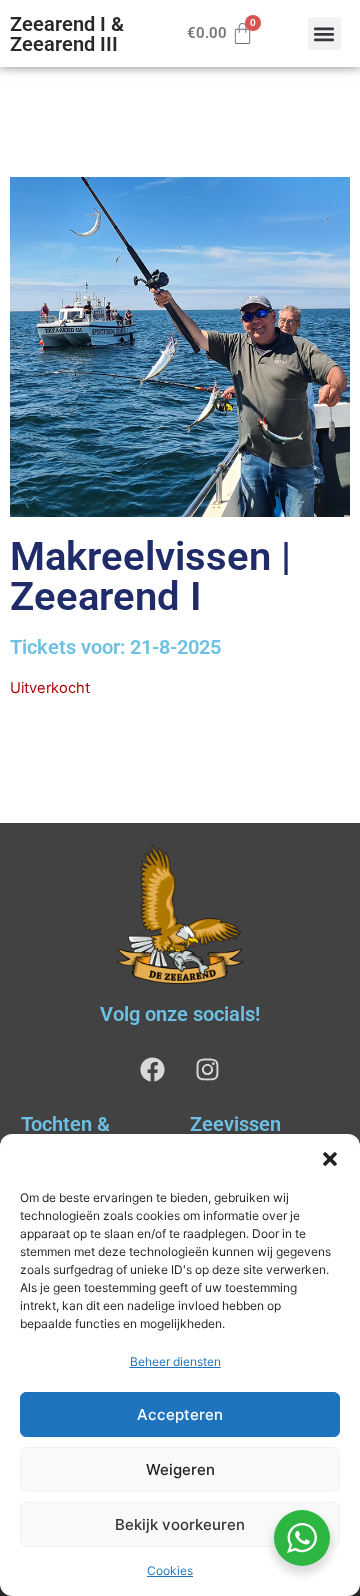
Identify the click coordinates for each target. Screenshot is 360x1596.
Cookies (170, 1570)
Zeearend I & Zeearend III (67, 34)
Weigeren (180, 1469)
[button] (330, 1159)
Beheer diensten (175, 1361)
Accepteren (180, 1414)
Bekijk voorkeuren (180, 1524)
